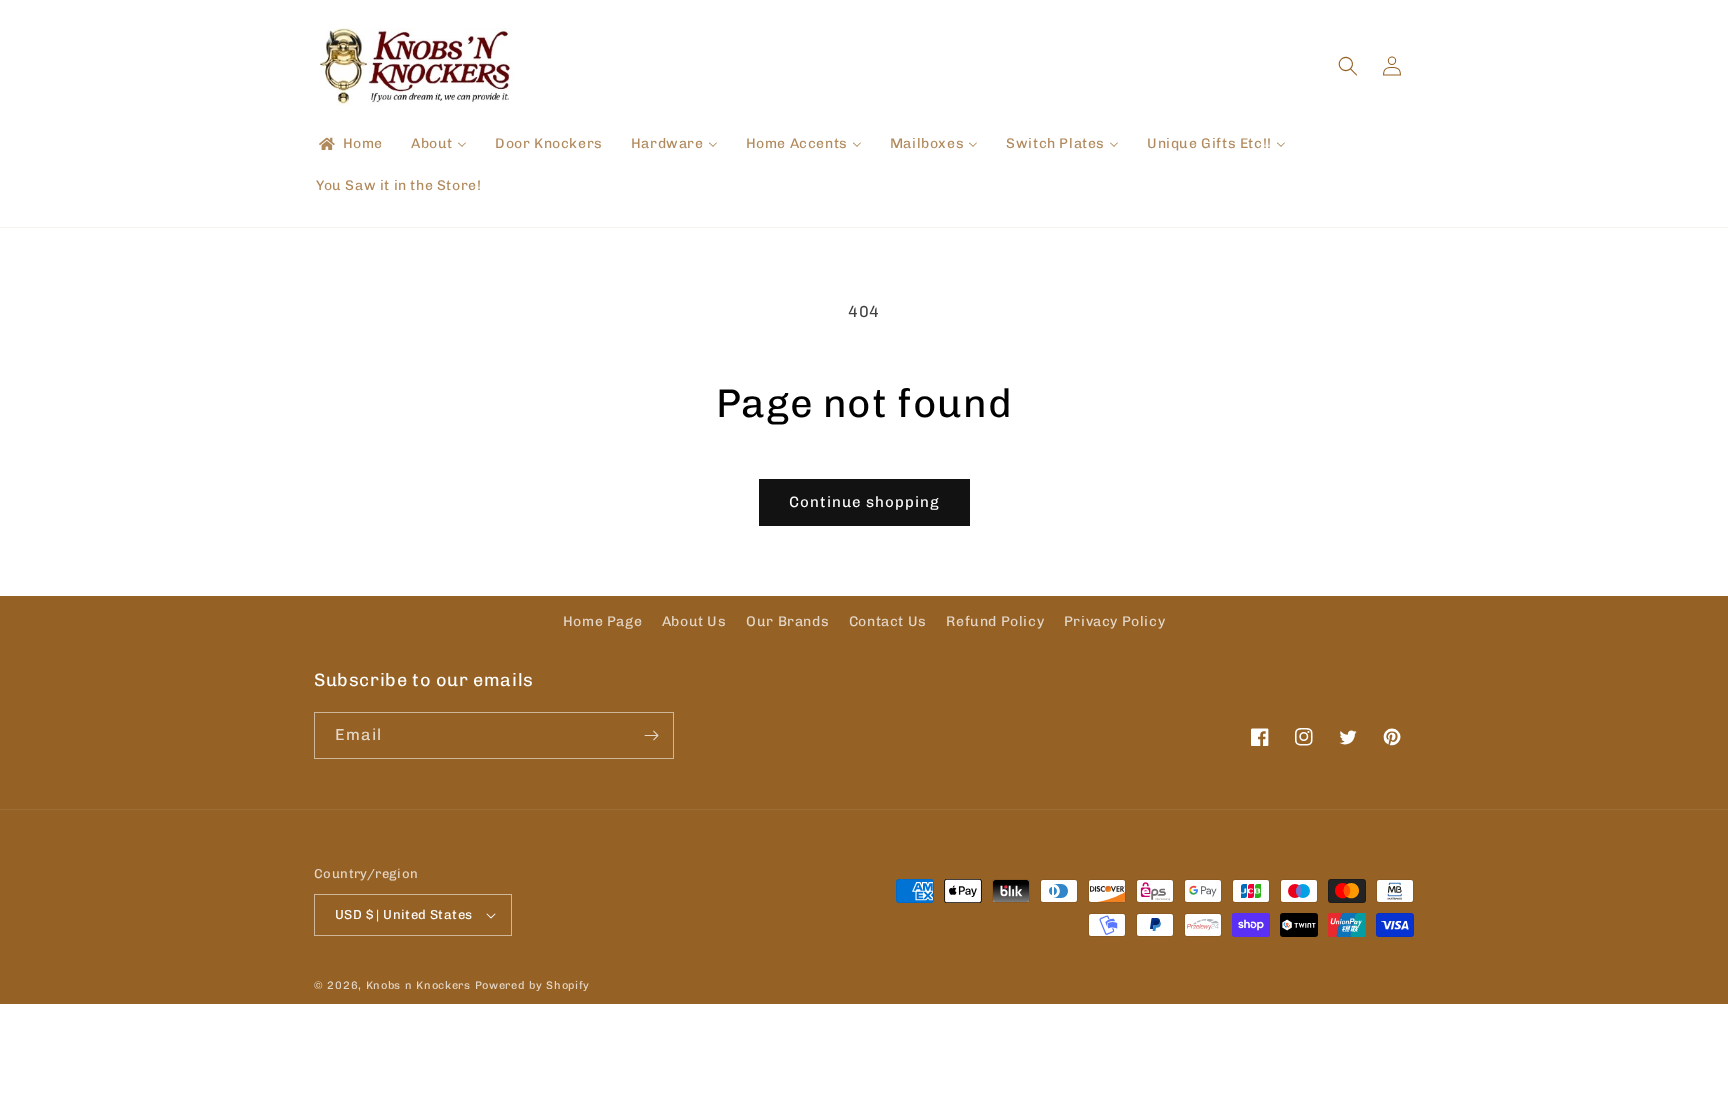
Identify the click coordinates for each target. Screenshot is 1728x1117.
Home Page (602, 621)
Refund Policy (995, 621)
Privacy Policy (1114, 621)
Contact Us (888, 621)
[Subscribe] (651, 735)
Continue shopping (864, 502)
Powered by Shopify (533, 985)
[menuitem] (349, 144)
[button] (1348, 66)
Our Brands (787, 621)
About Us (694, 621)
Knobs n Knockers (418, 985)
